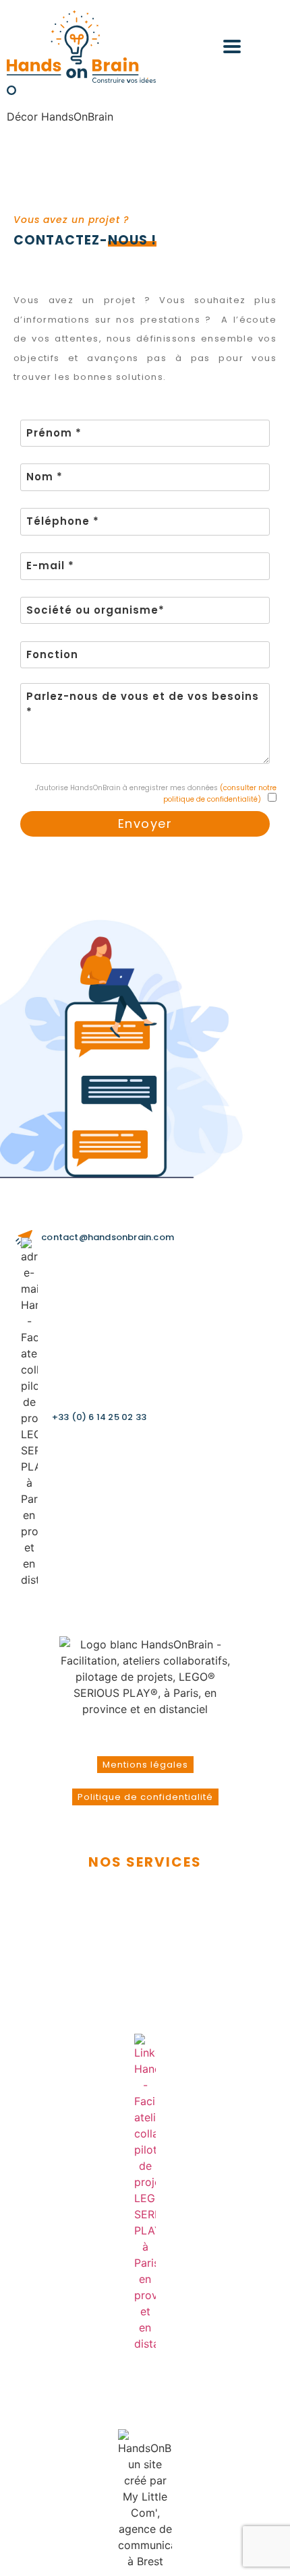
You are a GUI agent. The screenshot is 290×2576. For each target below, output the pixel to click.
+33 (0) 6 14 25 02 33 (99, 1417)
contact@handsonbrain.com (108, 1237)
